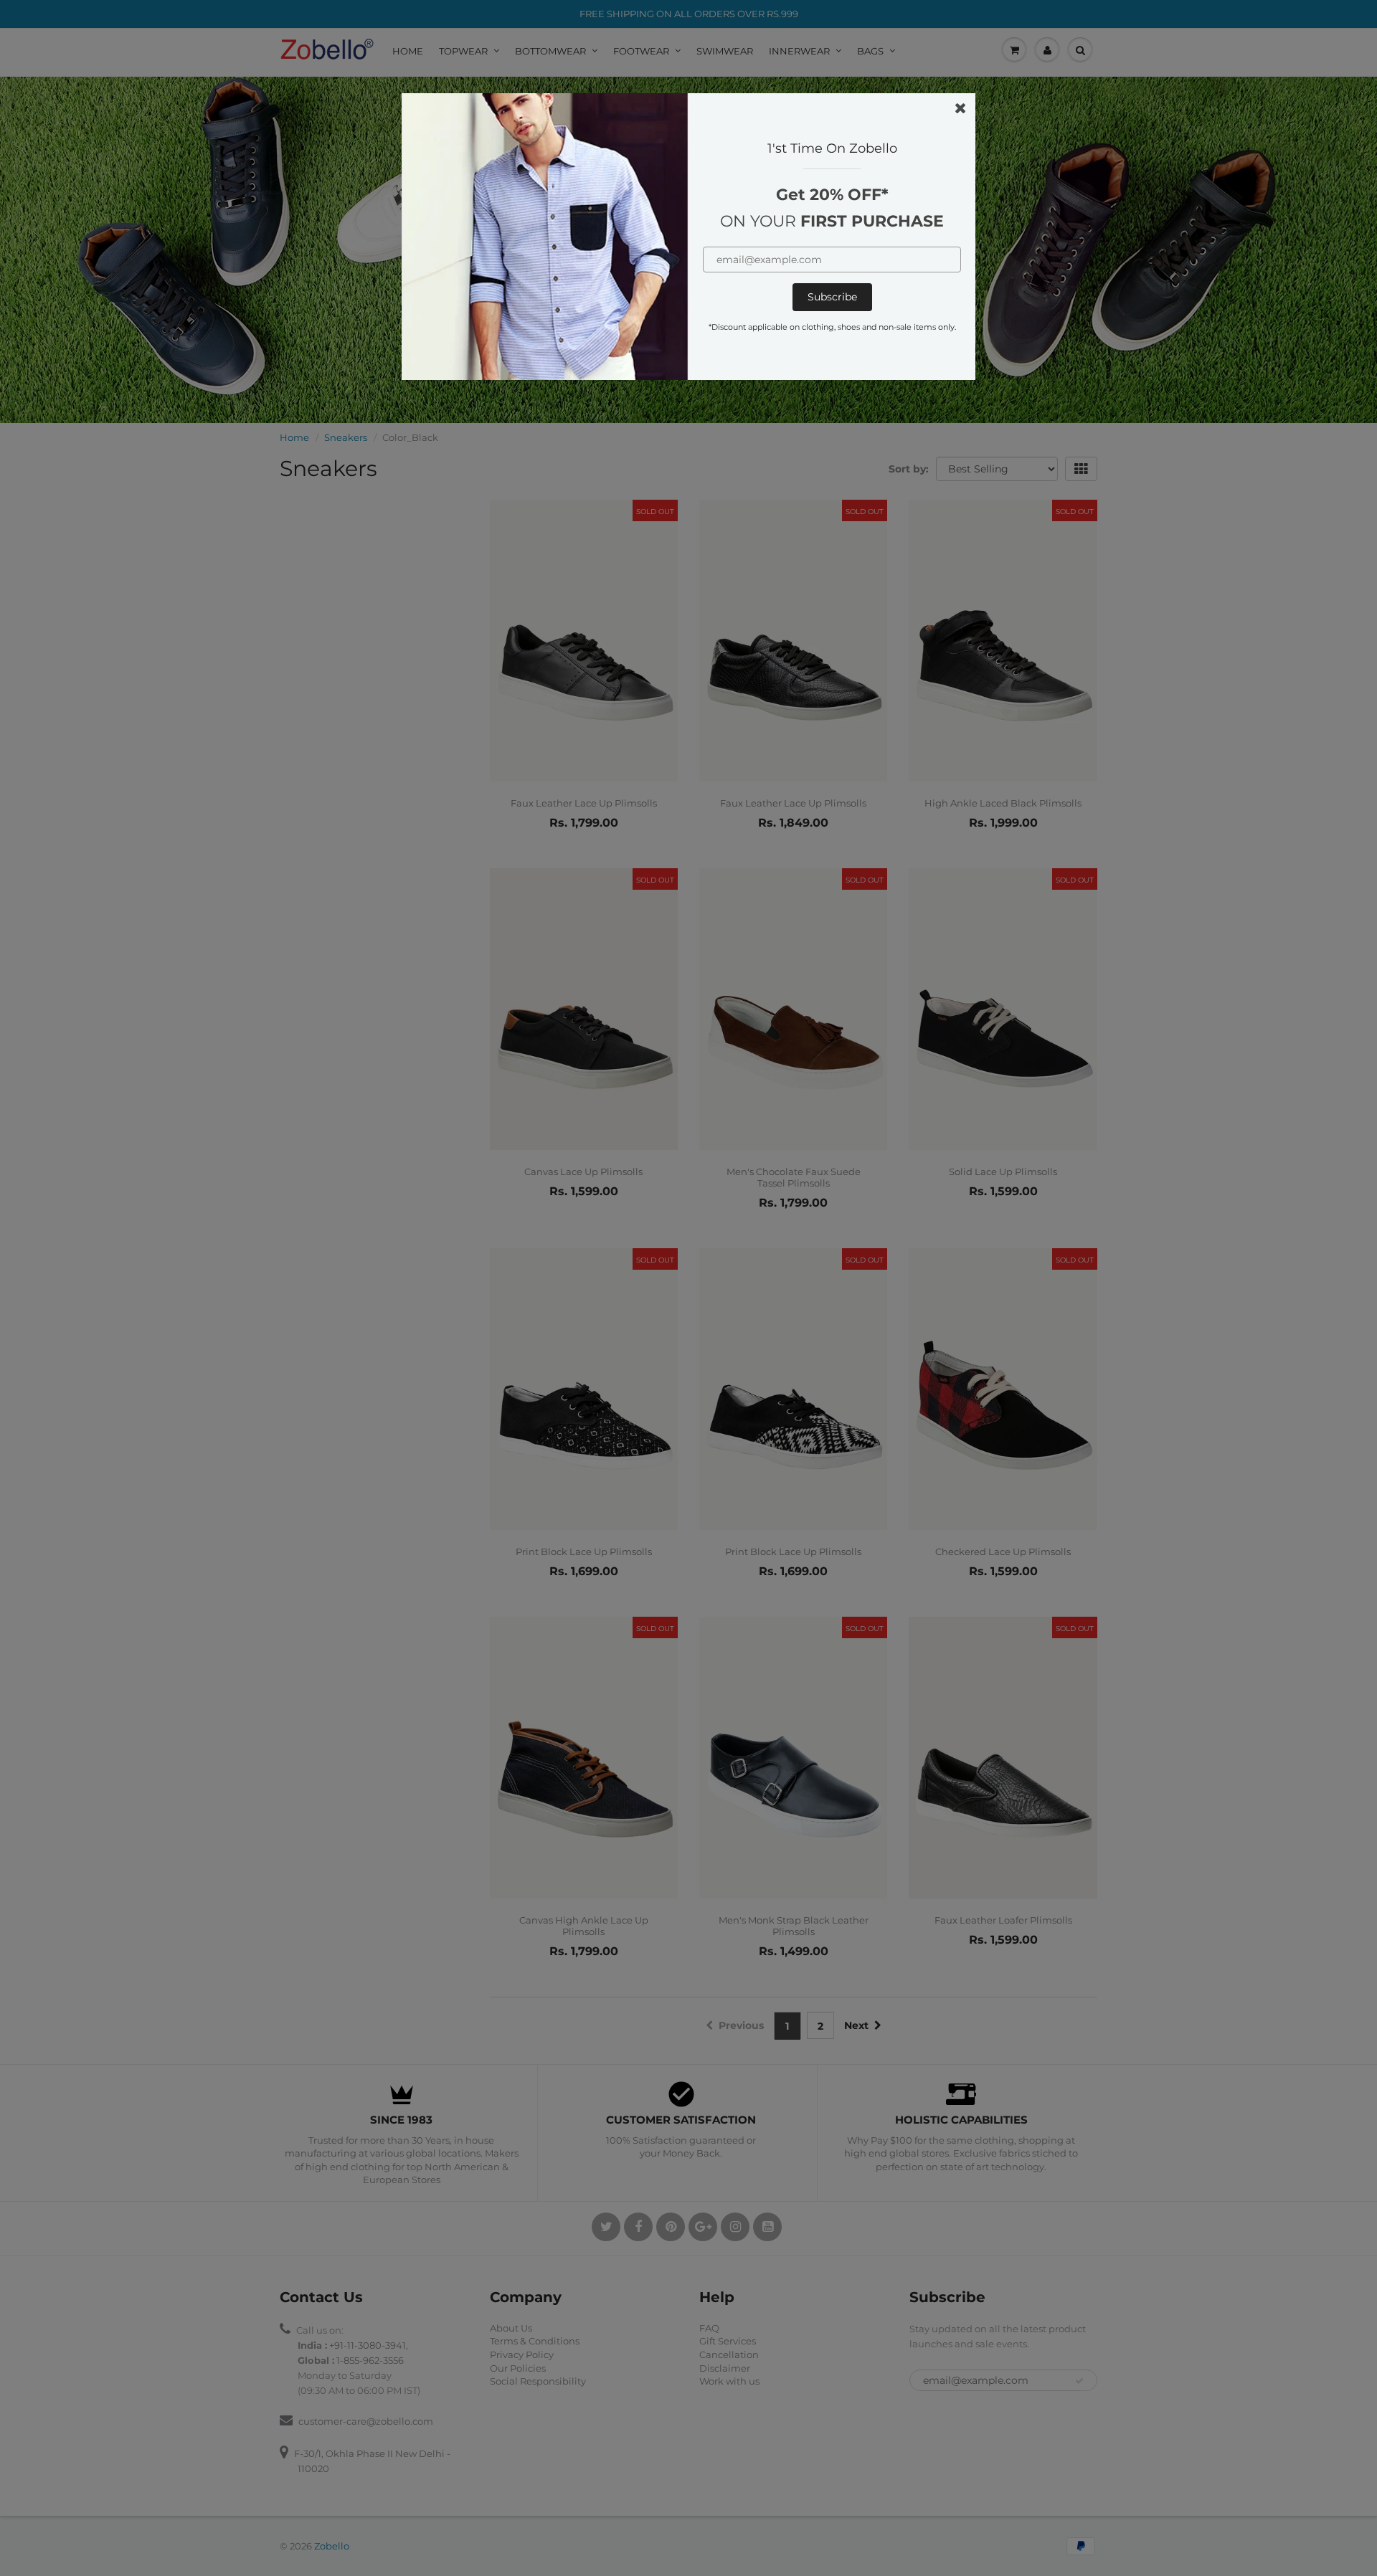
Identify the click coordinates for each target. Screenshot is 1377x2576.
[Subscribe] (832, 297)
